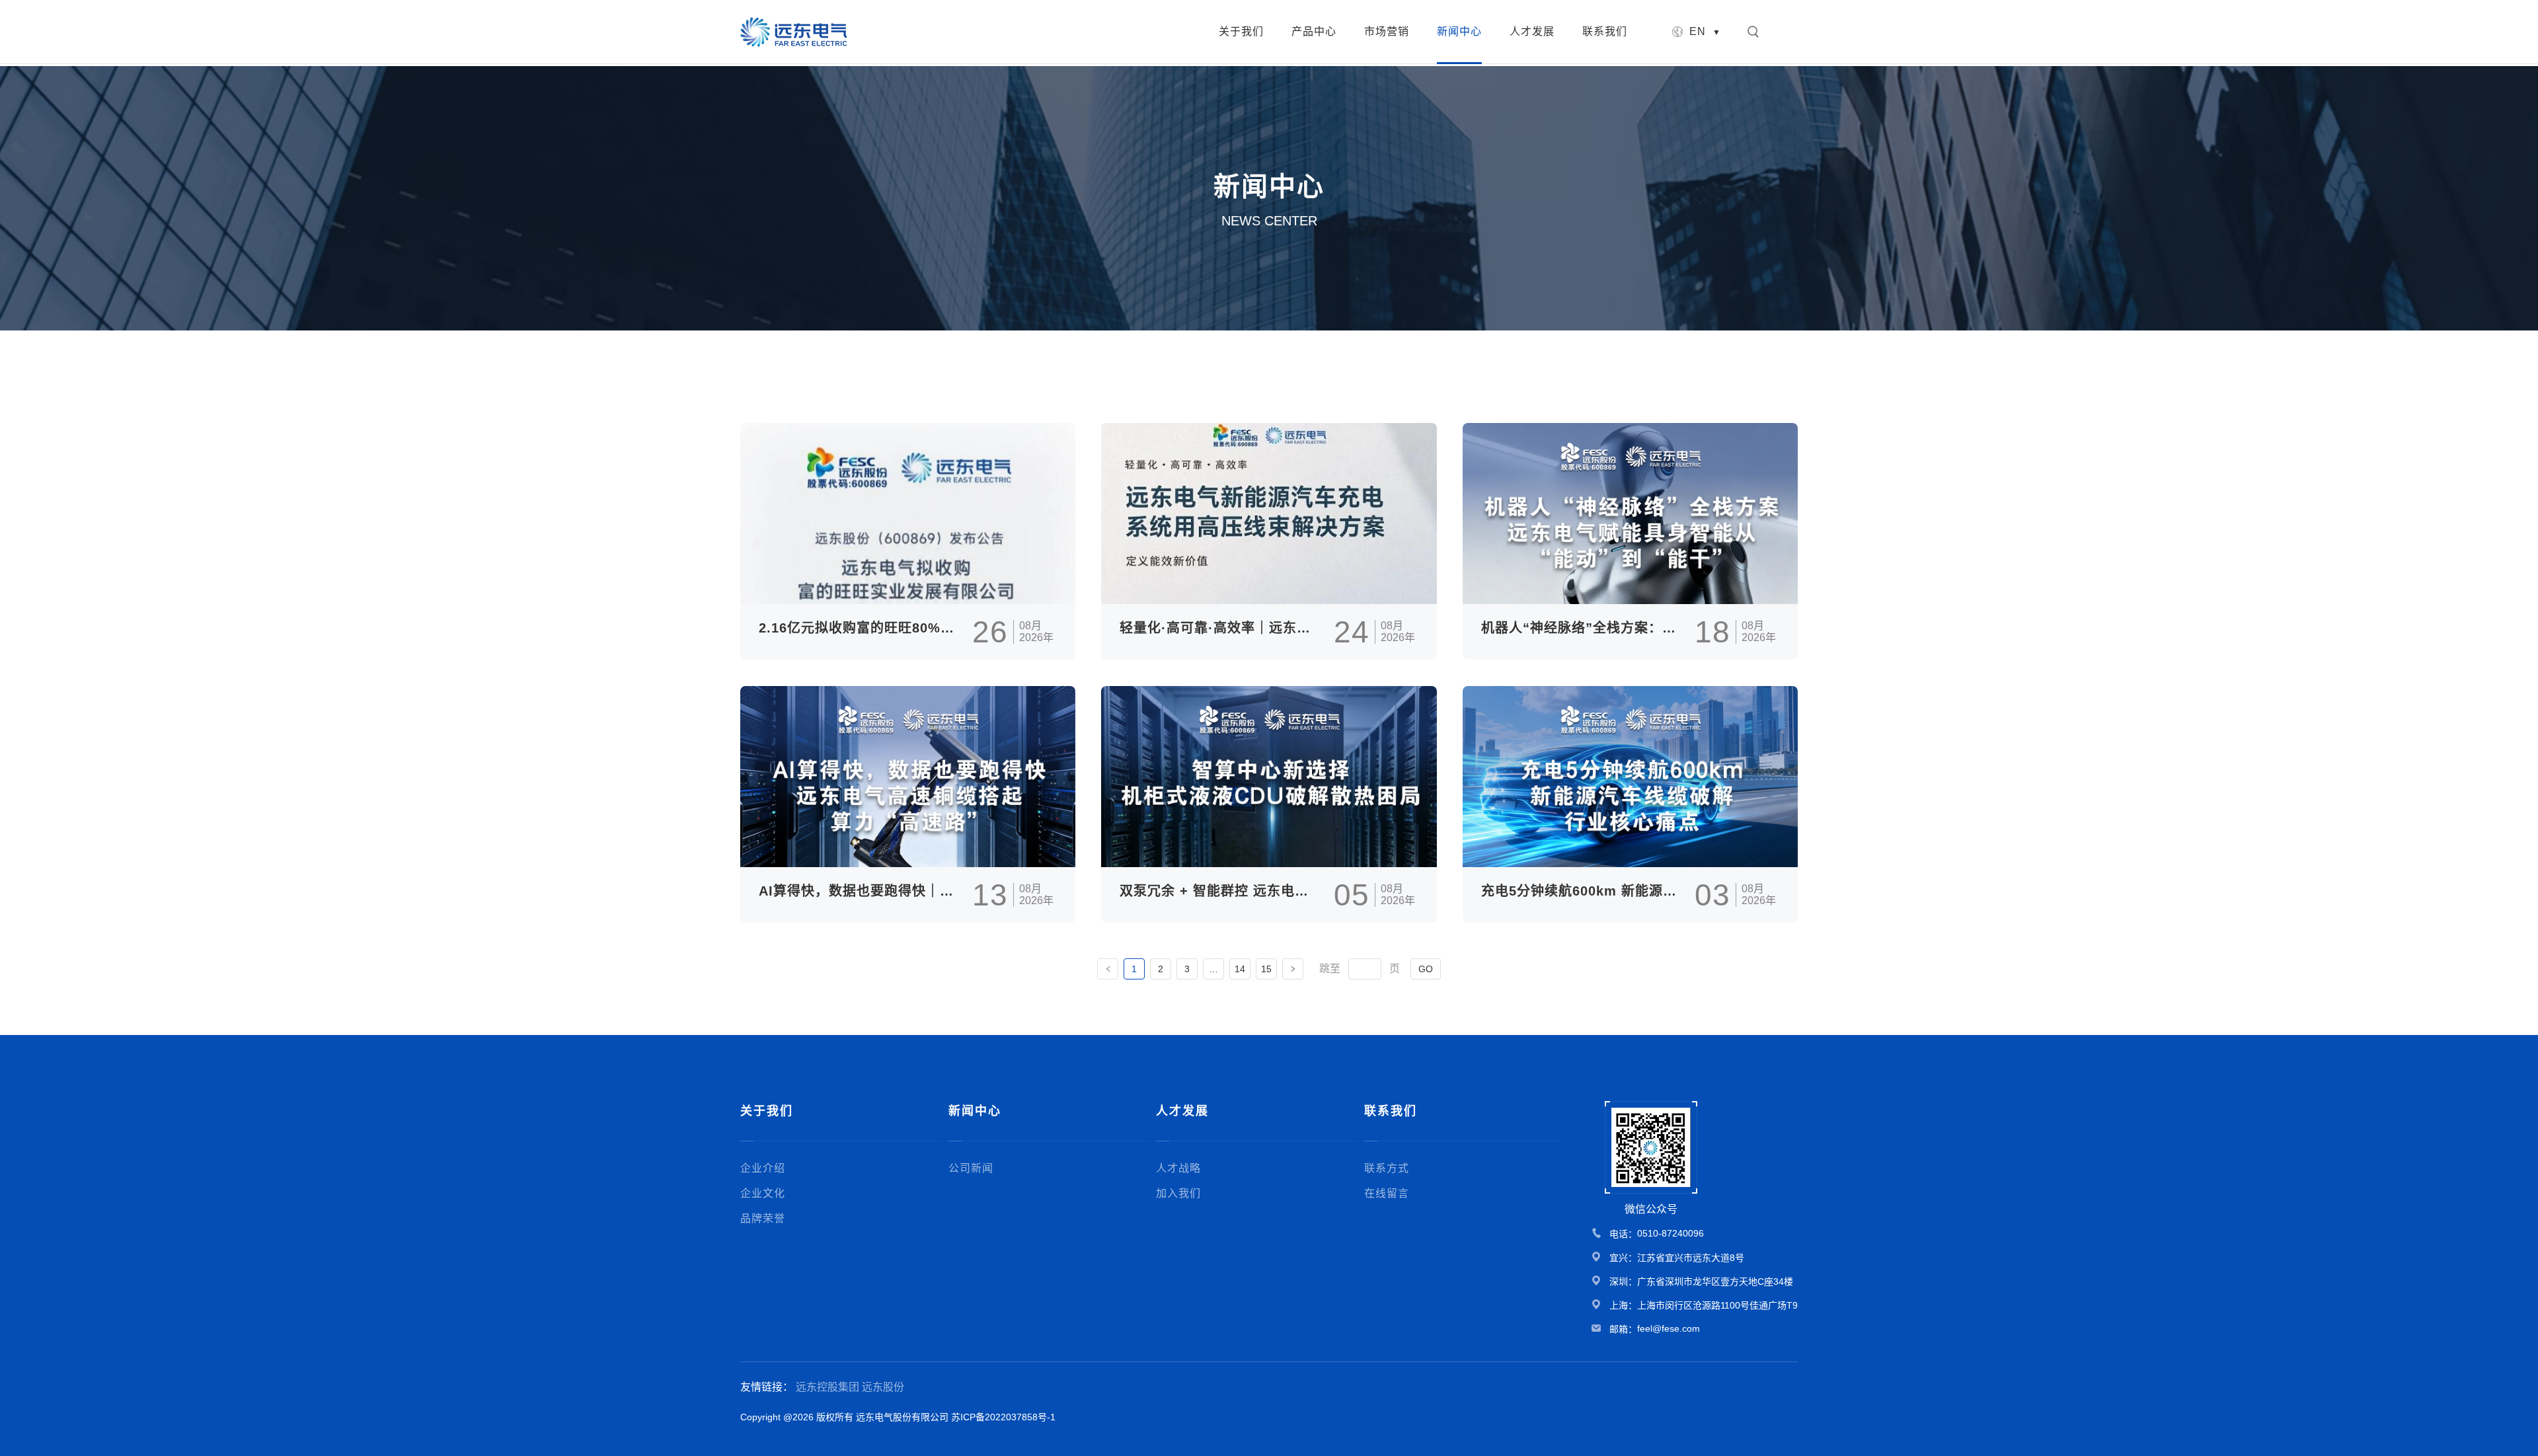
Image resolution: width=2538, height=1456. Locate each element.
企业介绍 (763, 1168)
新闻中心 (1459, 31)
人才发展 (1532, 31)
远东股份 (883, 1387)
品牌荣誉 (763, 1218)
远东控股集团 (827, 1387)
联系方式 (1387, 1168)
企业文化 (763, 1193)
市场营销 (1387, 31)
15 (1266, 969)
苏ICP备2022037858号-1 (1003, 1417)
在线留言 (1387, 1193)
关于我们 (1241, 31)
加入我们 (1178, 1193)
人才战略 (1178, 1168)
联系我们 (1605, 31)
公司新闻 (971, 1168)
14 (1240, 969)
